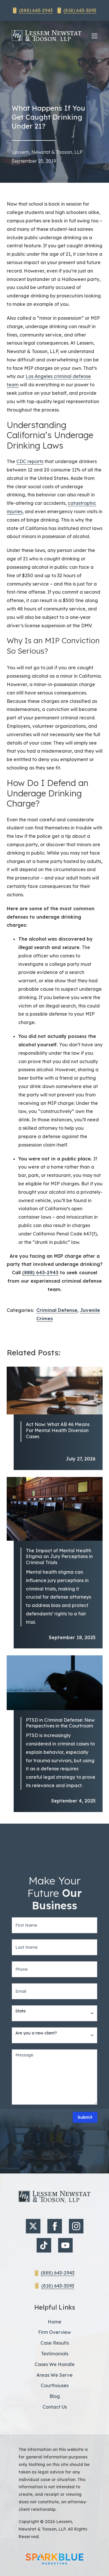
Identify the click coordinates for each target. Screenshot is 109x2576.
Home (54, 2322)
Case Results (55, 2343)
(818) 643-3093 (80, 10)
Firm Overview (54, 2332)
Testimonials (55, 2354)
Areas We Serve (54, 2375)
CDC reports (30, 461)
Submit (85, 2117)
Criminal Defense (57, 1310)
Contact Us (55, 2407)
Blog (55, 2396)
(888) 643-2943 (36, 10)
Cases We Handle (55, 2364)
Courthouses (55, 2385)
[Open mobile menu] (94, 36)
